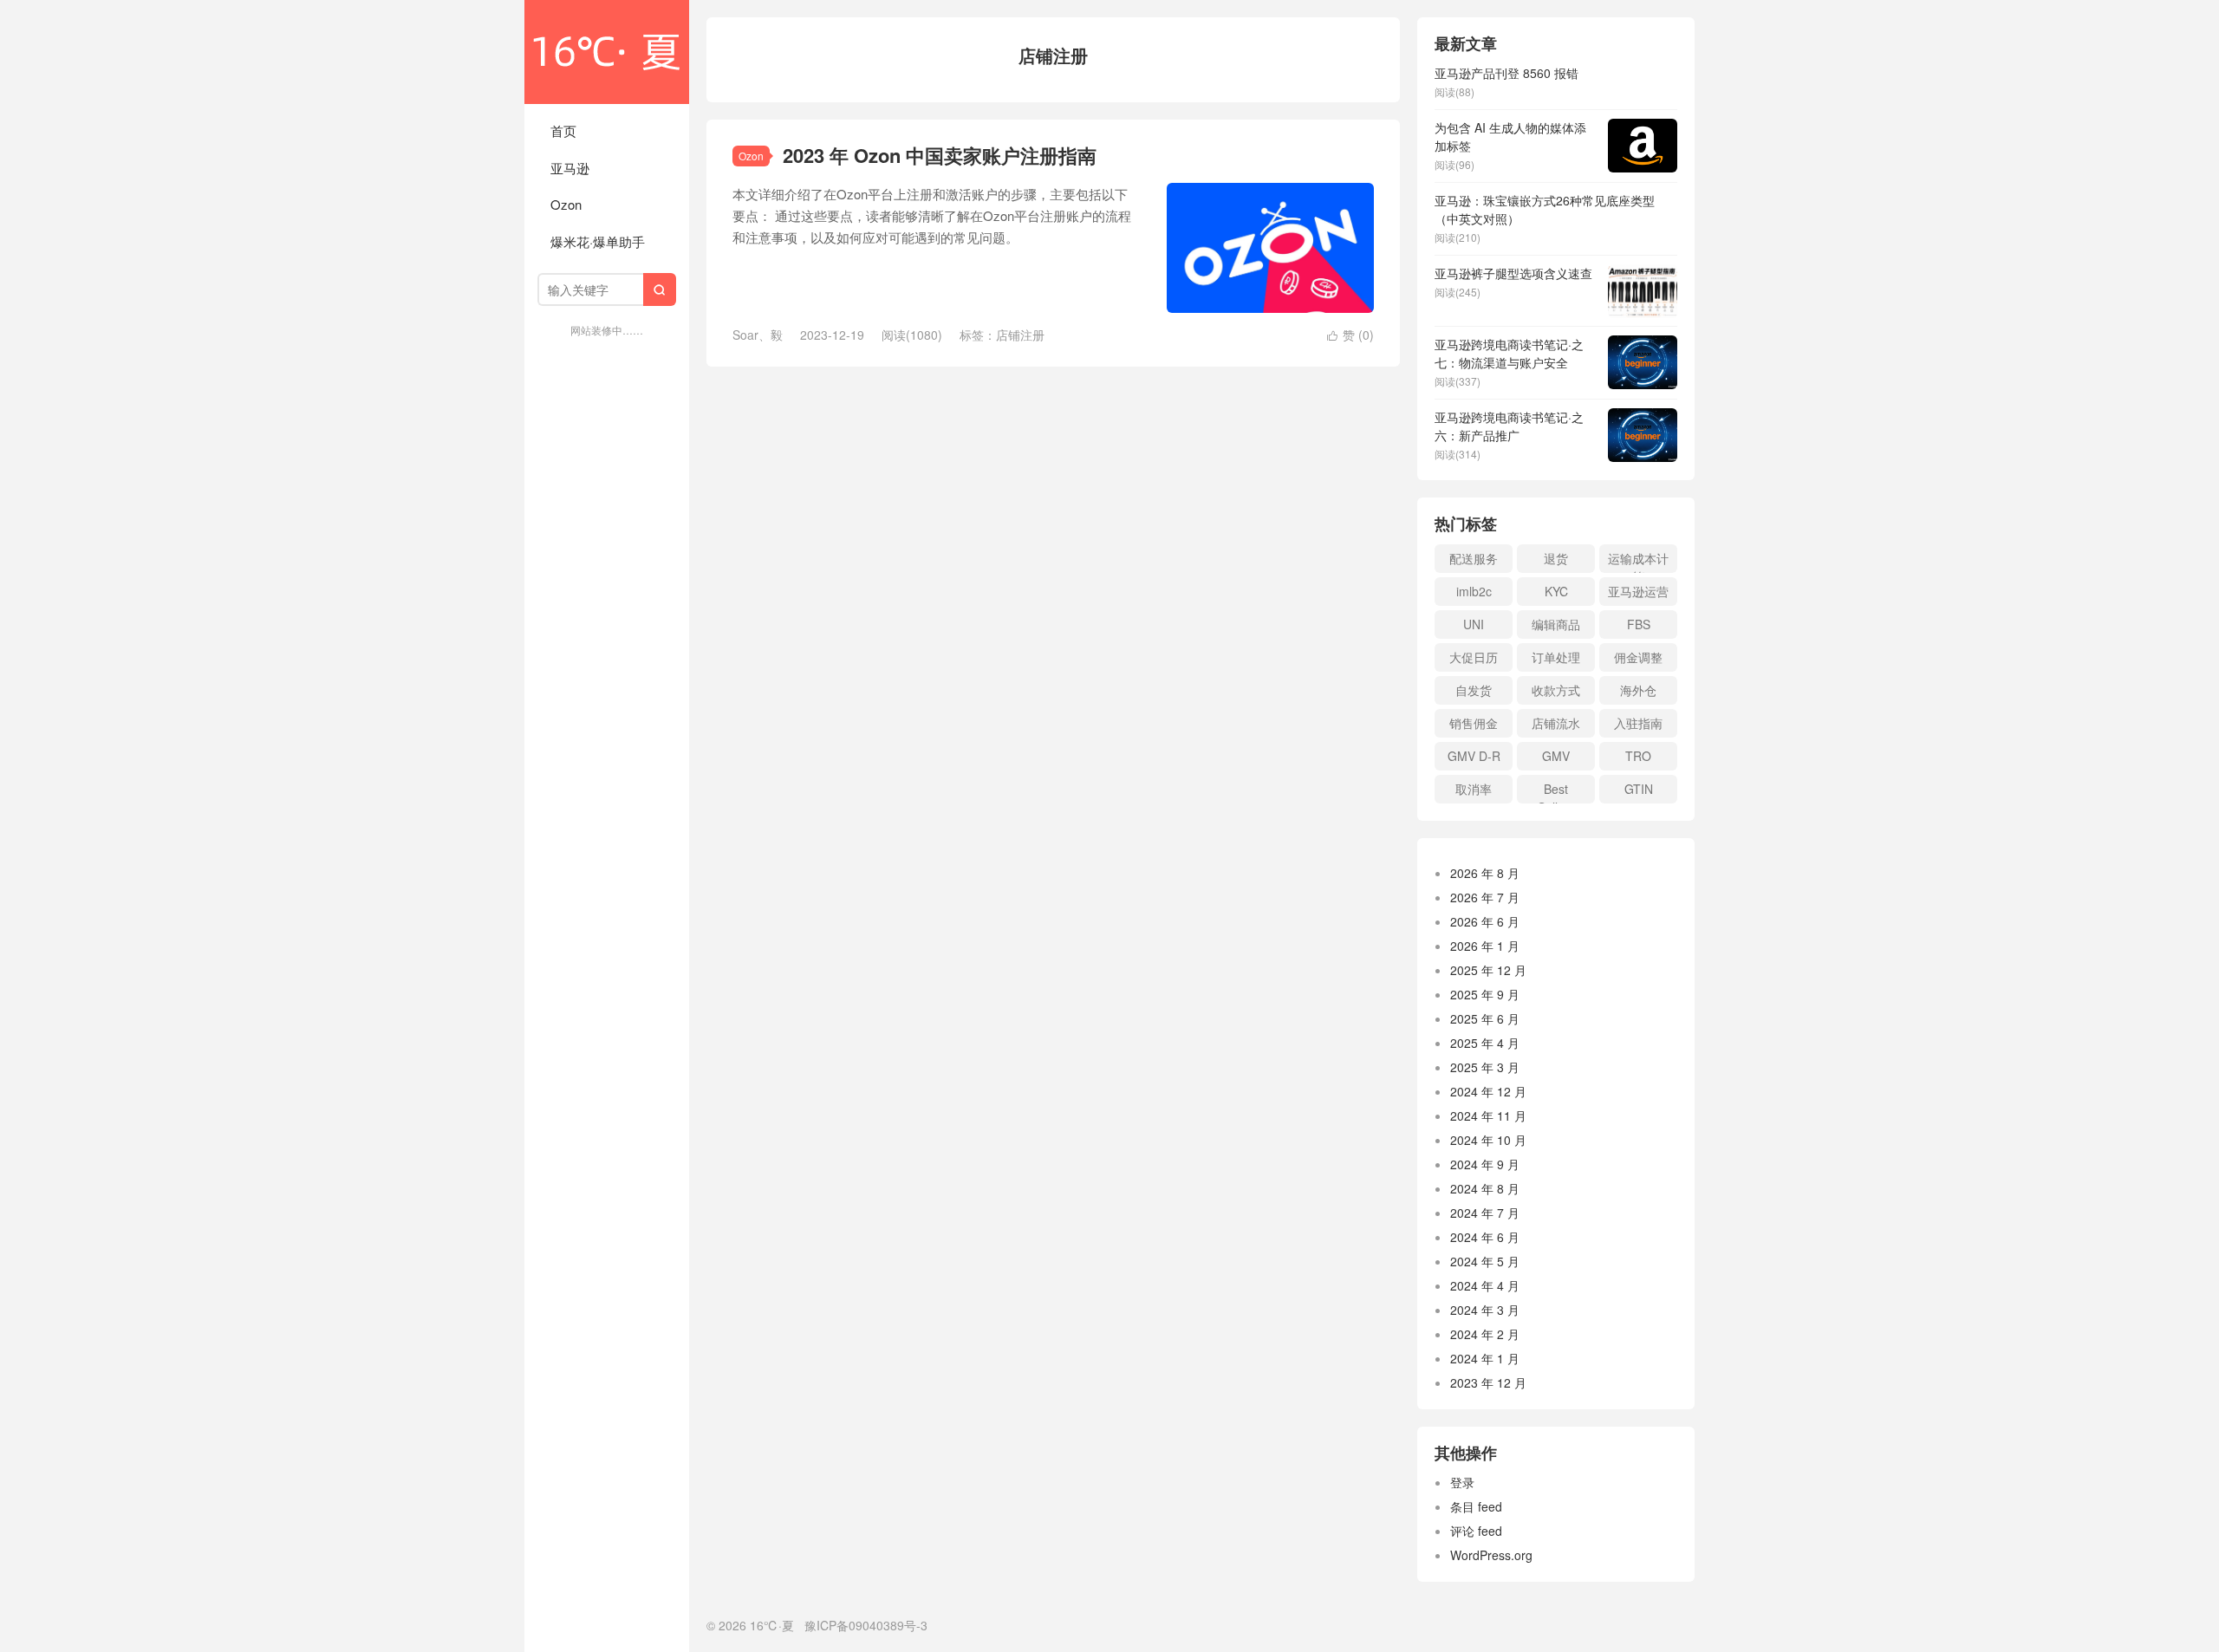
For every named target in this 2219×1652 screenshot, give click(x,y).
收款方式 (1556, 690)
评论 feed (1476, 1531)
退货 (1556, 558)
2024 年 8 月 (1485, 1188)
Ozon (566, 204)
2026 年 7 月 (1485, 897)
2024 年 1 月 (1485, 1358)
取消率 (1474, 789)
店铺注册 (1020, 335)
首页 (563, 130)
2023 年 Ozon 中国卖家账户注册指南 (940, 155)
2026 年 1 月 (1485, 946)
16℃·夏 (607, 52)
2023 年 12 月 (1488, 1382)
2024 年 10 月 (1488, 1140)
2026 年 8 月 (1485, 873)
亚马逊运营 (1638, 591)
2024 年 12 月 (1488, 1091)
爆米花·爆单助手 (598, 241)
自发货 (1474, 690)
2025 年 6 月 (1485, 1018)
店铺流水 (1556, 723)
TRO (1638, 756)
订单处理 (1556, 657)
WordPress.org (1491, 1555)
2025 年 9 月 (1485, 994)
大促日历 (1474, 657)
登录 (1462, 1482)
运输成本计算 (1638, 561)
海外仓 (1638, 690)
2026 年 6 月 (1485, 921)
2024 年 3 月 (1485, 1310)
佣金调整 (1638, 657)
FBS (1639, 624)
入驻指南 (1638, 723)
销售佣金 (1474, 723)
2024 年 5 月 (1485, 1261)
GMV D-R (1474, 756)
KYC (1556, 591)
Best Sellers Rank (1556, 792)
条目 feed (1476, 1506)
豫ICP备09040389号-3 (866, 1625)
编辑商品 (1556, 624)
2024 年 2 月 (1485, 1334)
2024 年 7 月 (1485, 1213)
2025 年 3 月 (1485, 1067)
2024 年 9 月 (1485, 1164)
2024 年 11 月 (1488, 1115)
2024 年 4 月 (1485, 1285)
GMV (1556, 756)
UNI (1474, 624)
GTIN (1639, 789)
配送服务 (1474, 558)
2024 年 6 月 (1485, 1237)
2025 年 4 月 (1485, 1043)
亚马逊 (570, 168)
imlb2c (1474, 591)
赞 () (1350, 335)
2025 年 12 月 (1488, 970)
